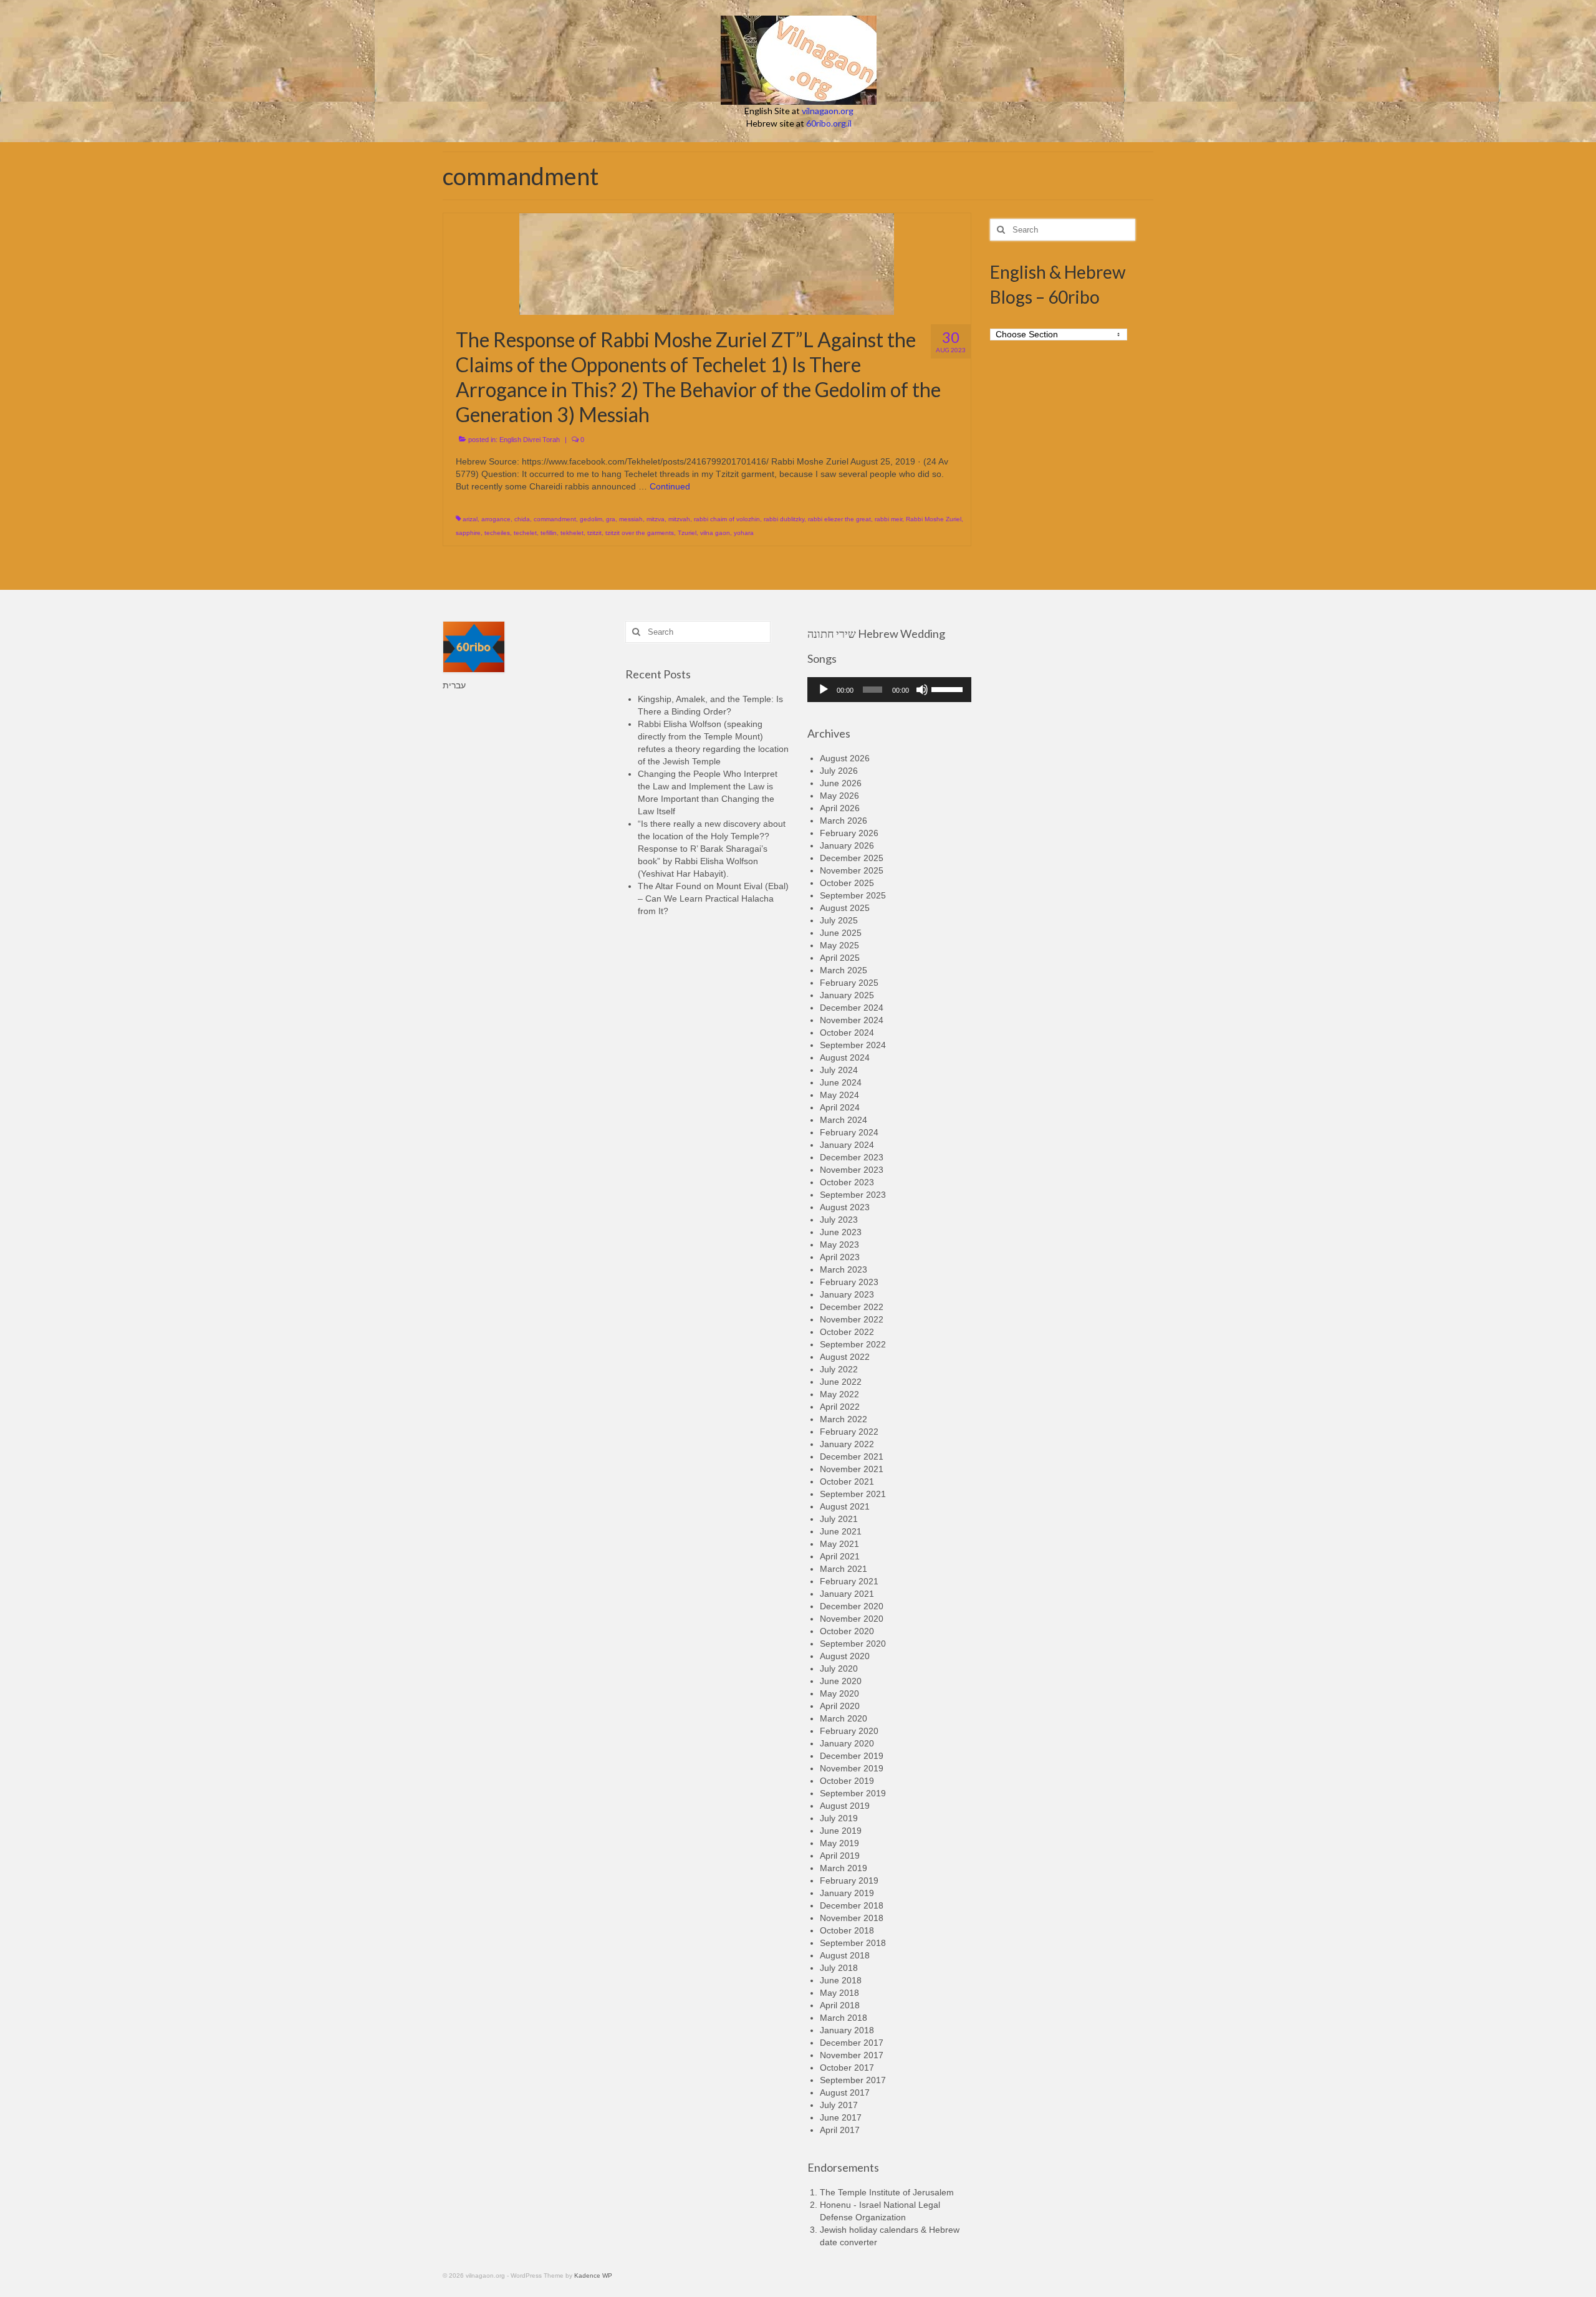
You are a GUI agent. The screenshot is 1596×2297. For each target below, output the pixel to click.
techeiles (497, 533)
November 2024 (852, 1020)
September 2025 (853, 895)
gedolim (591, 519)
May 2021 (839, 1544)
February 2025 (849, 983)
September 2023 (853, 1195)
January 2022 (847, 1444)
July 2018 (839, 1968)
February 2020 (849, 1731)
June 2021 (841, 1531)
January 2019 (847, 1893)
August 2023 (845, 1207)
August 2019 (845, 1806)
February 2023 (849, 1282)
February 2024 (849, 1132)
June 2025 (841, 933)
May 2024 (839, 1095)
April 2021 (840, 1556)
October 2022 (847, 1332)
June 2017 (841, 2117)
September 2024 (853, 1045)
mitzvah (679, 519)
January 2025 (847, 995)
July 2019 (839, 1818)
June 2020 (841, 1681)
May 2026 (839, 796)
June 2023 (841, 1232)
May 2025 (839, 945)
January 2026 (847, 845)
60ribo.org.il (829, 123)
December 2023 (852, 1157)
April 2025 (840, 958)
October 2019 (847, 1781)
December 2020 (852, 1606)
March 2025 (844, 970)
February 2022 (849, 1432)
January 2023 (847, 1294)
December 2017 (852, 2043)
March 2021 (844, 1569)
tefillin (549, 533)
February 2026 (849, 833)
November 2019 (852, 1768)
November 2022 (852, 1319)
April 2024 (840, 1107)
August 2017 (845, 2092)
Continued (670, 486)
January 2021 (847, 1594)
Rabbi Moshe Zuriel (934, 519)
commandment (555, 519)
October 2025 (847, 883)
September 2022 (853, 1344)
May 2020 (839, 1693)
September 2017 (853, 2080)
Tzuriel (687, 533)
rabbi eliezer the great (839, 519)
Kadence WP (593, 2275)
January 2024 (847, 1145)
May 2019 (839, 1843)
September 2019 (853, 1793)
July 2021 (839, 1519)
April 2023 (840, 1257)
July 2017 (839, 2105)
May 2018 (839, 1993)
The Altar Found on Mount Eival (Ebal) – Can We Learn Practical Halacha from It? (713, 898)
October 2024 (847, 1033)
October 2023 (847, 1182)
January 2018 (847, 2030)
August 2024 (845, 1057)
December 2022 (852, 1307)
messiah (631, 519)
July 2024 (839, 1070)
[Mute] (922, 690)
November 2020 (852, 1619)
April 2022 (840, 1407)
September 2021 (853, 1494)
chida (522, 519)
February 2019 (849, 1880)
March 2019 (844, 1868)
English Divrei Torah (530, 440)
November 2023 (852, 1170)
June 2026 (841, 783)
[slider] (948, 688)
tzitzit (594, 533)
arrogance (496, 519)
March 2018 (844, 2018)
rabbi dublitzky (784, 519)
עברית (454, 685)
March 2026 (844, 821)
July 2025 (839, 920)
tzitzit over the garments (640, 533)
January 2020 (847, 1743)
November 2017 (852, 2055)
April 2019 (840, 1856)
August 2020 (845, 1656)
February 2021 (849, 1581)
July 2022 (839, 1369)
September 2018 (853, 1943)
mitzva (656, 519)
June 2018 (841, 1980)
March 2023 (844, 1269)
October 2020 (847, 1631)
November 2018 (852, 1918)
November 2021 (852, 1469)
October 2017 (847, 2068)
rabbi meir (888, 519)
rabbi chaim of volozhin (727, 519)
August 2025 (845, 908)
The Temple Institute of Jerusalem (887, 2192)
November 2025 (852, 870)
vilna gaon (715, 533)
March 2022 (844, 1419)
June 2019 (841, 1831)
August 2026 (845, 758)
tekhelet (572, 533)
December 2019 (852, 1756)
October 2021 (847, 1481)
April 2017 (840, 2130)
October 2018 (847, 1930)
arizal (470, 519)
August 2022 (845, 1357)
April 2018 (840, 2005)
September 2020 (853, 1644)
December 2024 (852, 1008)
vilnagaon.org (828, 111)
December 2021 (852, 1457)
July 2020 (839, 1669)
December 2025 (852, 858)
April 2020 (840, 1706)
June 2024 (841, 1082)
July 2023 (839, 1220)
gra (611, 519)
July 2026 (839, 771)
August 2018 (845, 1955)
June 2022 (841, 1382)
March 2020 (844, 1718)
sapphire (468, 533)
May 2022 (839, 1394)
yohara (744, 533)
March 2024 (844, 1120)
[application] (889, 690)
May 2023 (839, 1245)
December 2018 (852, 1905)
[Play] (824, 690)
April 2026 (840, 808)
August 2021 (845, 1506)
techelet (525, 533)
